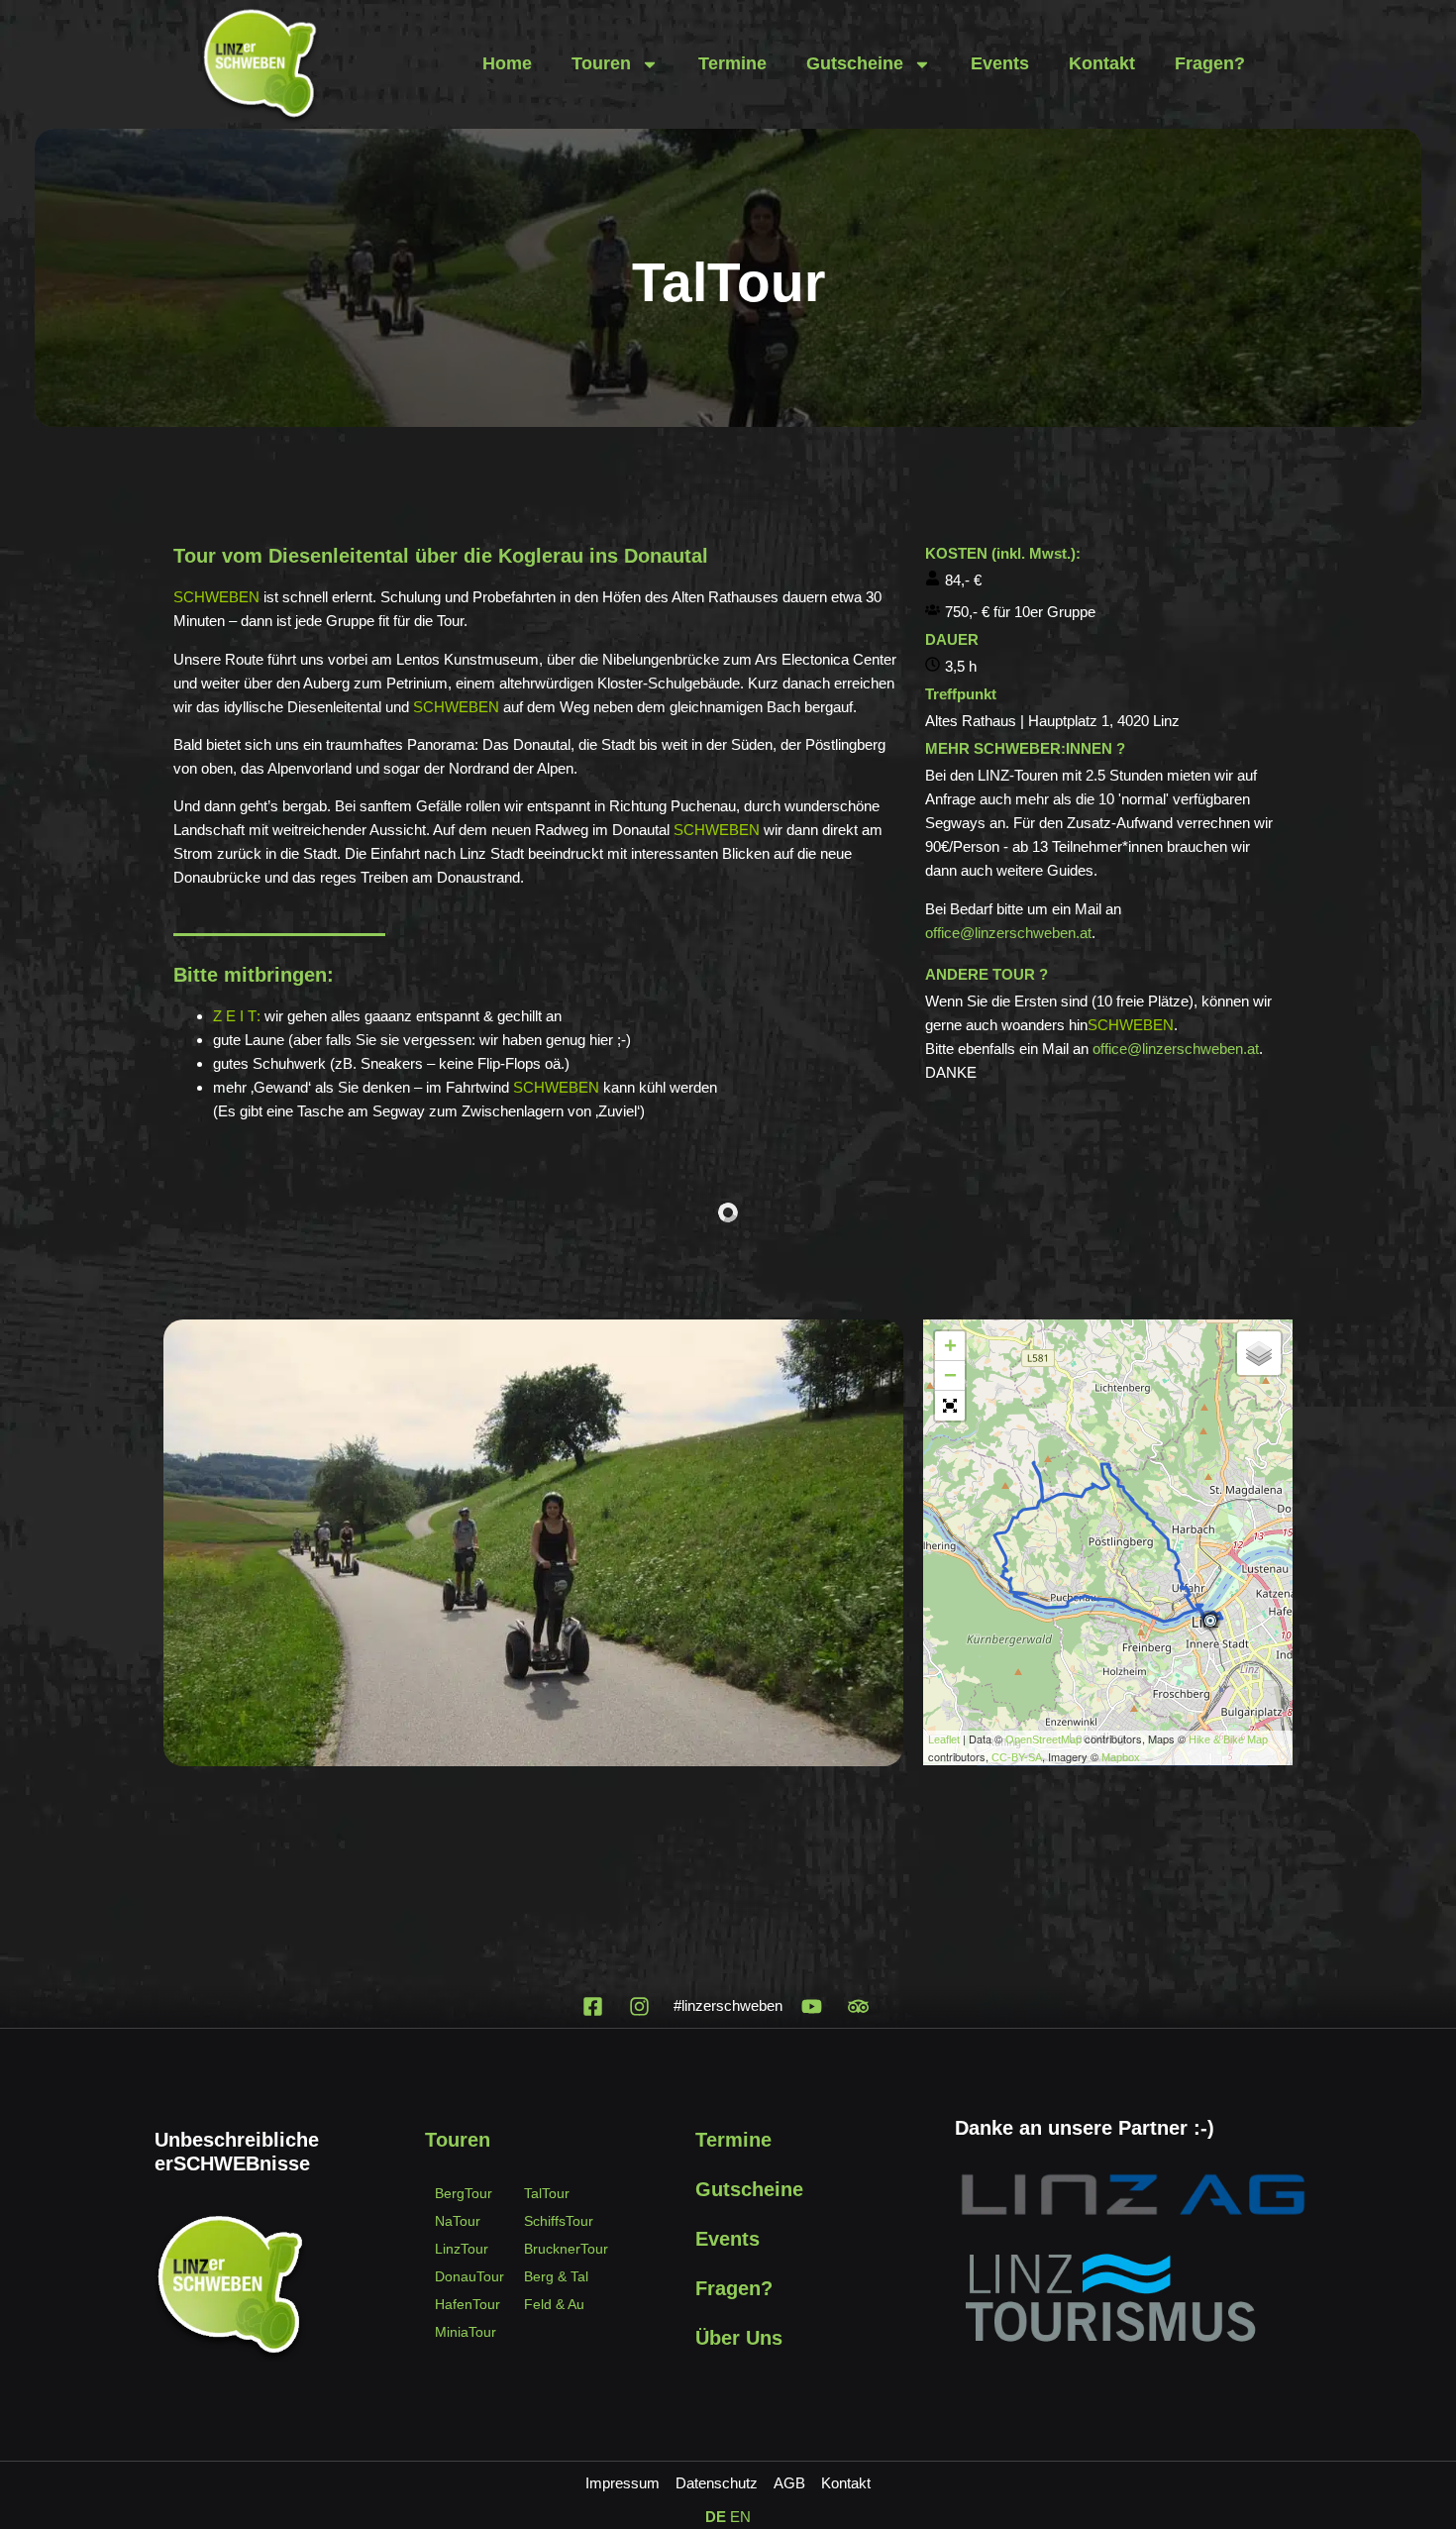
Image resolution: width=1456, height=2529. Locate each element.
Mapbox (1121, 1757)
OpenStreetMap (1043, 1739)
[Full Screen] (950, 1406)
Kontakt (1102, 63)
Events (1000, 63)
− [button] (950, 1375)
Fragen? (1210, 63)
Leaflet (944, 1739)
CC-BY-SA (1017, 1757)
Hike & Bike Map (1228, 1739)
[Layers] (1259, 1353)
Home (507, 63)
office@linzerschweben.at (1008, 933)
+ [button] (950, 1346)
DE (716, 2517)
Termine (732, 63)
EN (740, 2517)
